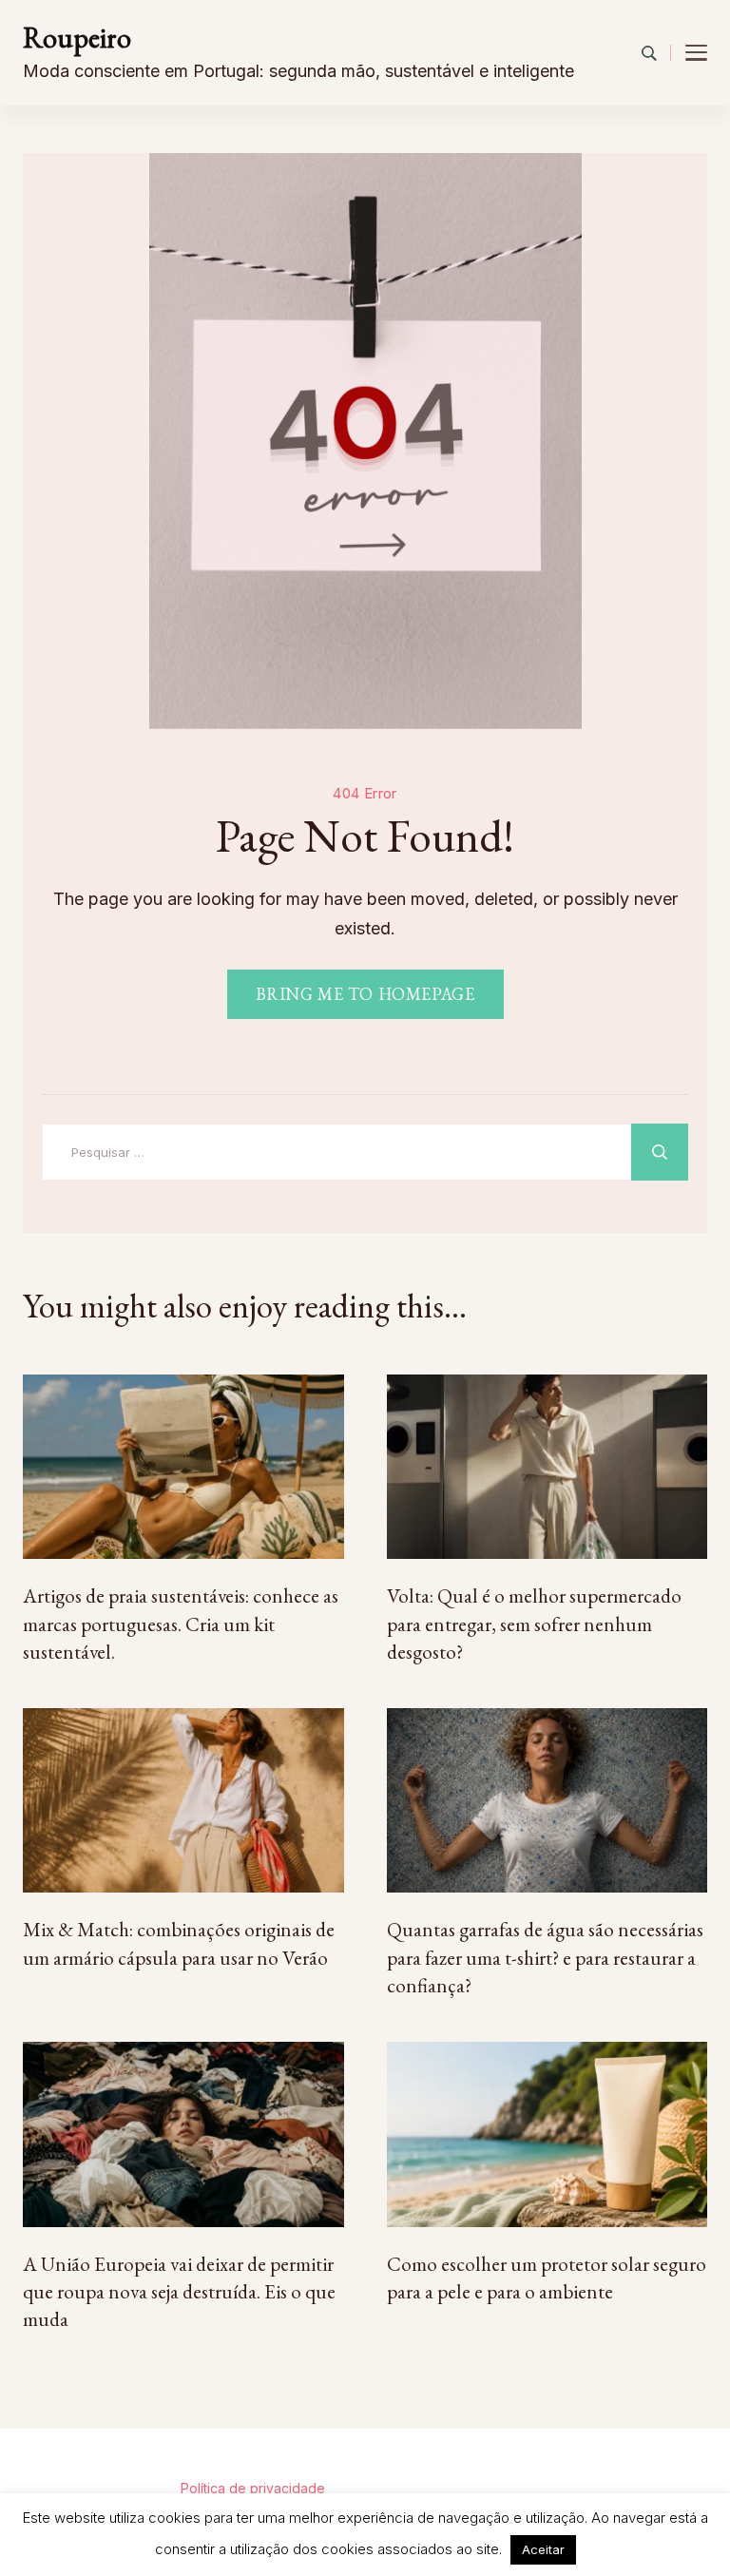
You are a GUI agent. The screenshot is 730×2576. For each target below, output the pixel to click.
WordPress (142, 2488)
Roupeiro (77, 38)
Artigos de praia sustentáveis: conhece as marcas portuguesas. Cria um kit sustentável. (181, 1624)
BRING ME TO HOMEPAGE (365, 994)
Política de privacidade (253, 2488)
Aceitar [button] (543, 2549)
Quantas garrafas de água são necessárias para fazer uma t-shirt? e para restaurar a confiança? (545, 1957)
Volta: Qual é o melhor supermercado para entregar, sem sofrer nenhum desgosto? (534, 1624)
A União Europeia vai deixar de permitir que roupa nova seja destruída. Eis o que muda (179, 2292)
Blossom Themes (619, 2461)
